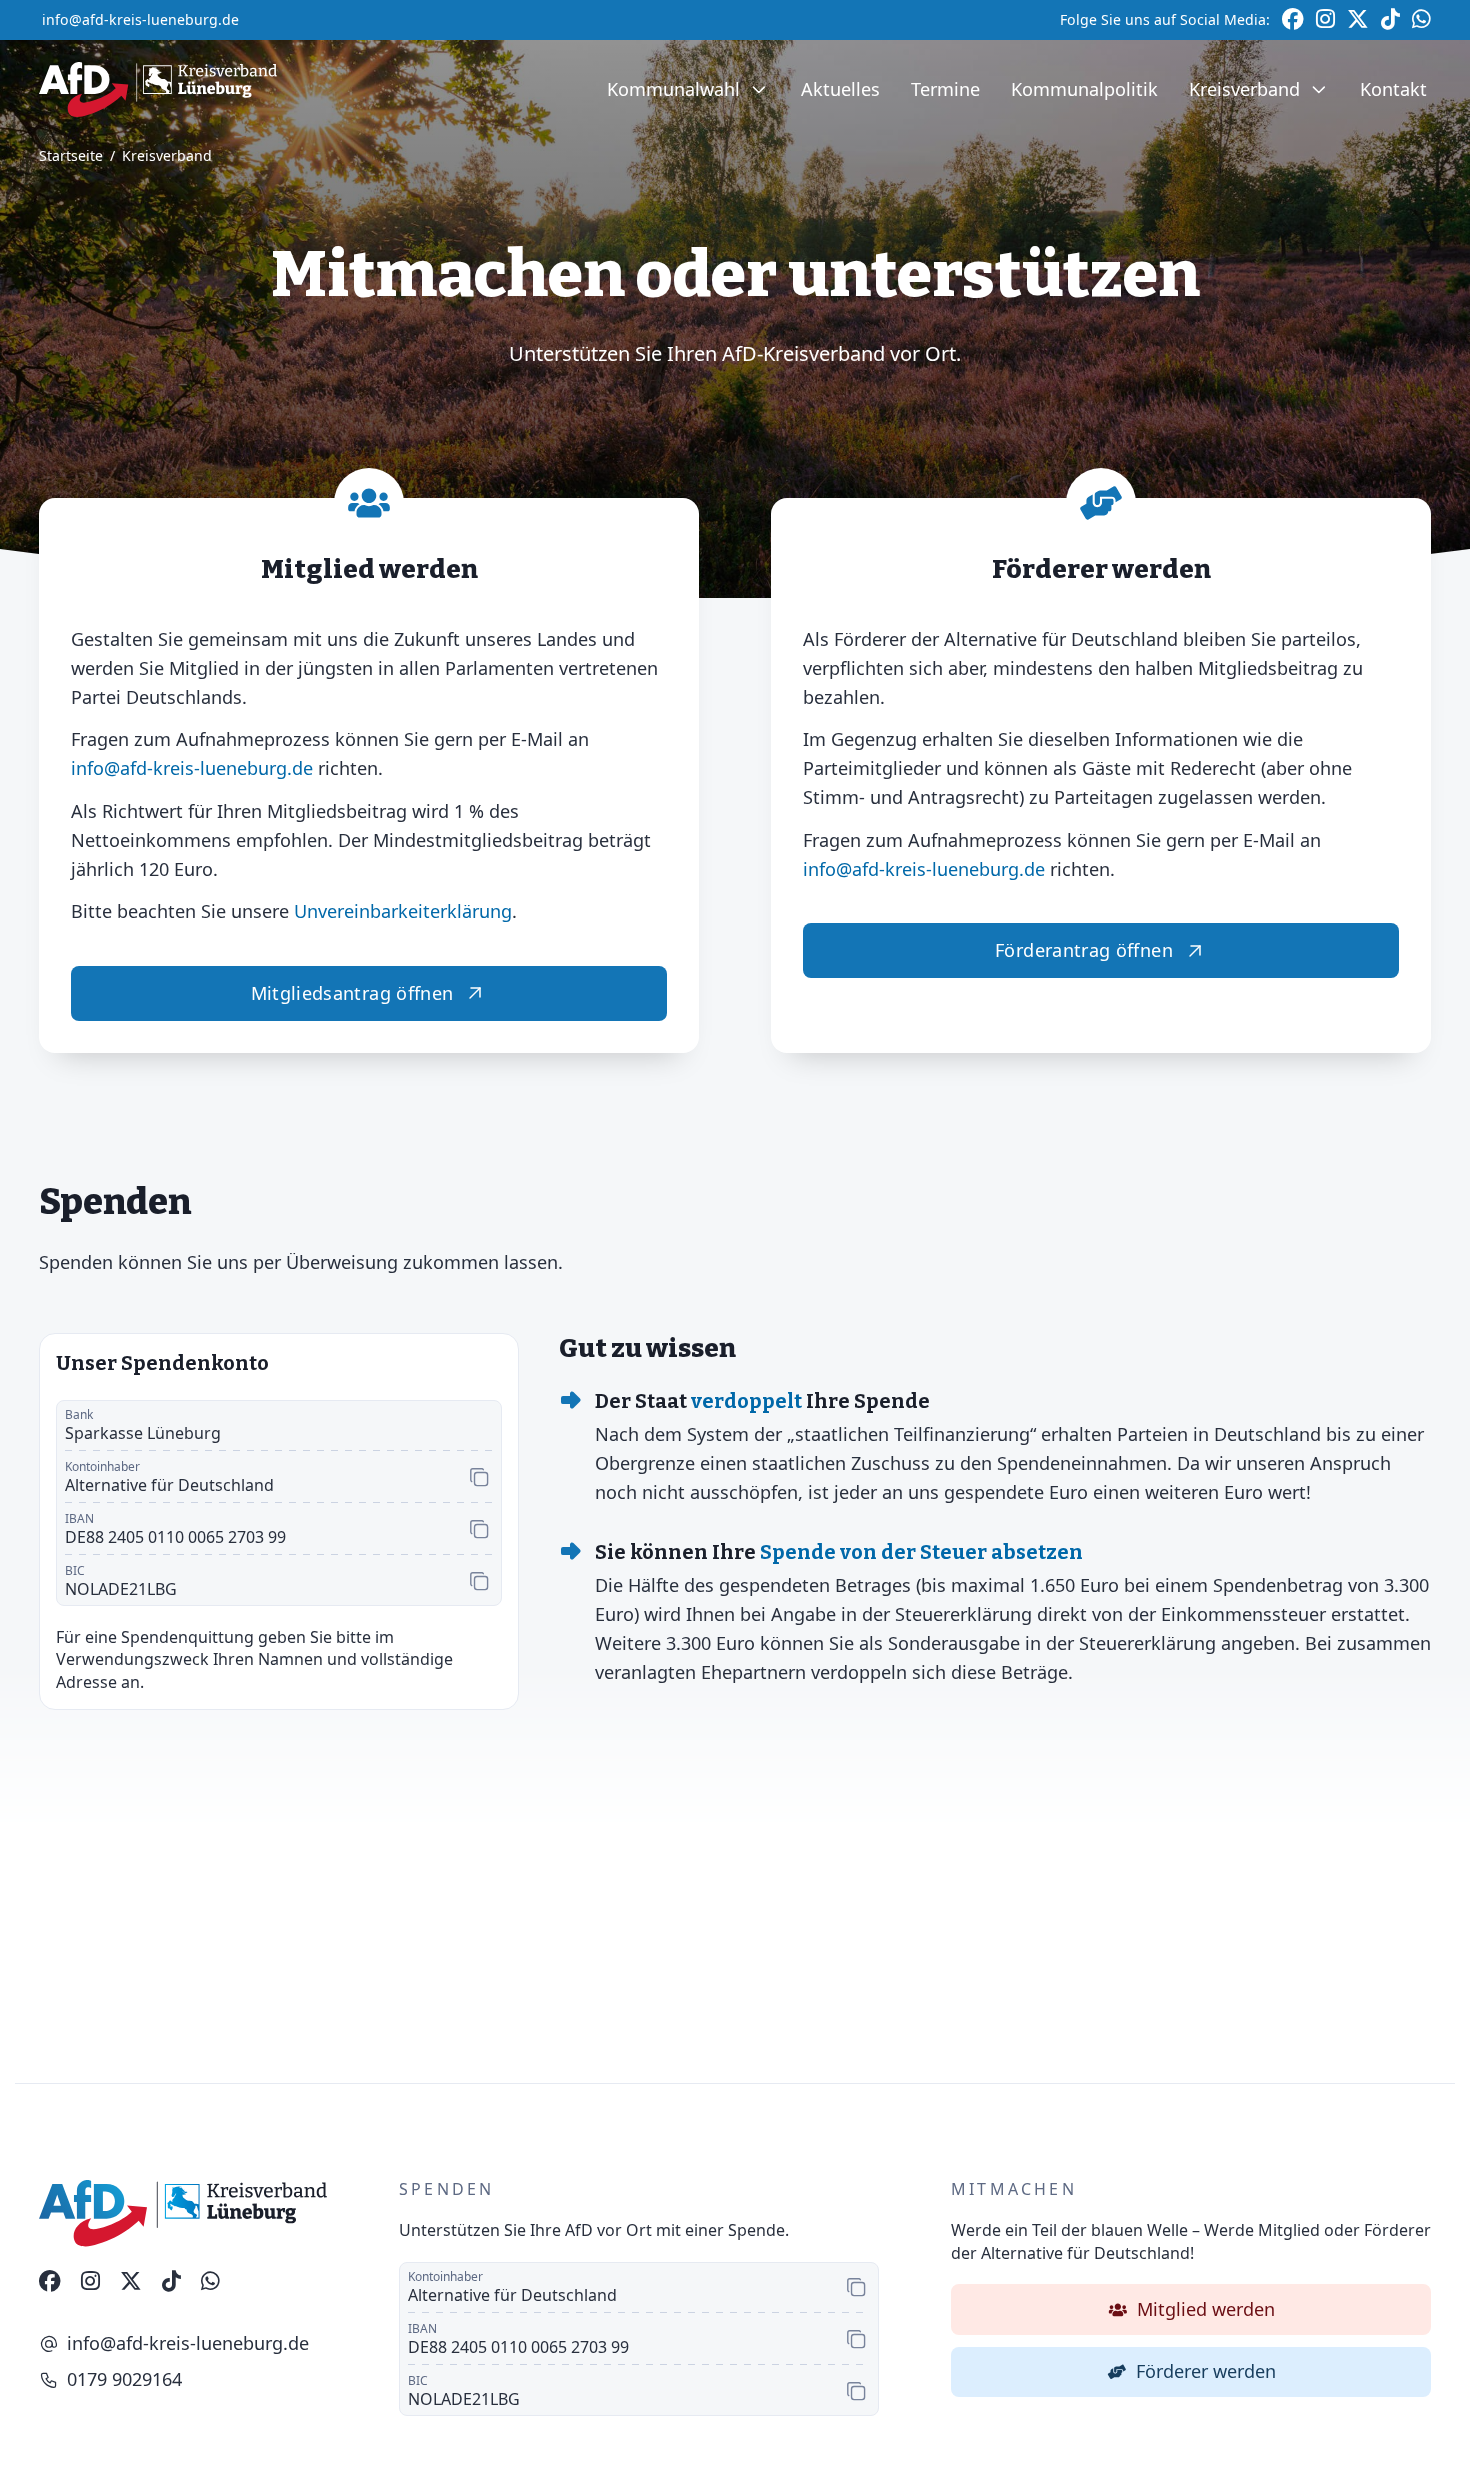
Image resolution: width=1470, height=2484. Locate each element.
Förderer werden (1206, 2371)
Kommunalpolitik (1084, 89)
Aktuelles (840, 89)
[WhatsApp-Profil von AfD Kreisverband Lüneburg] (210, 2282)
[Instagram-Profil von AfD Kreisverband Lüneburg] (90, 2282)
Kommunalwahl (673, 89)
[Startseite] (158, 89)
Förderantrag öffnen (1084, 950)
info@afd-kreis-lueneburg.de (140, 19)
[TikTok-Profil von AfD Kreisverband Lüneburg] (171, 2282)
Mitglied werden (1206, 2309)
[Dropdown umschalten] (758, 90)
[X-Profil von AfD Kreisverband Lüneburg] (131, 2282)
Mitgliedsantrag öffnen (352, 993)
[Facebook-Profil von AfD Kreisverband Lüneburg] (50, 2282)
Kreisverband (1244, 89)
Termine (945, 89)
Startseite (71, 156)
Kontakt (1393, 89)
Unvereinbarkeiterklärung (403, 911)
